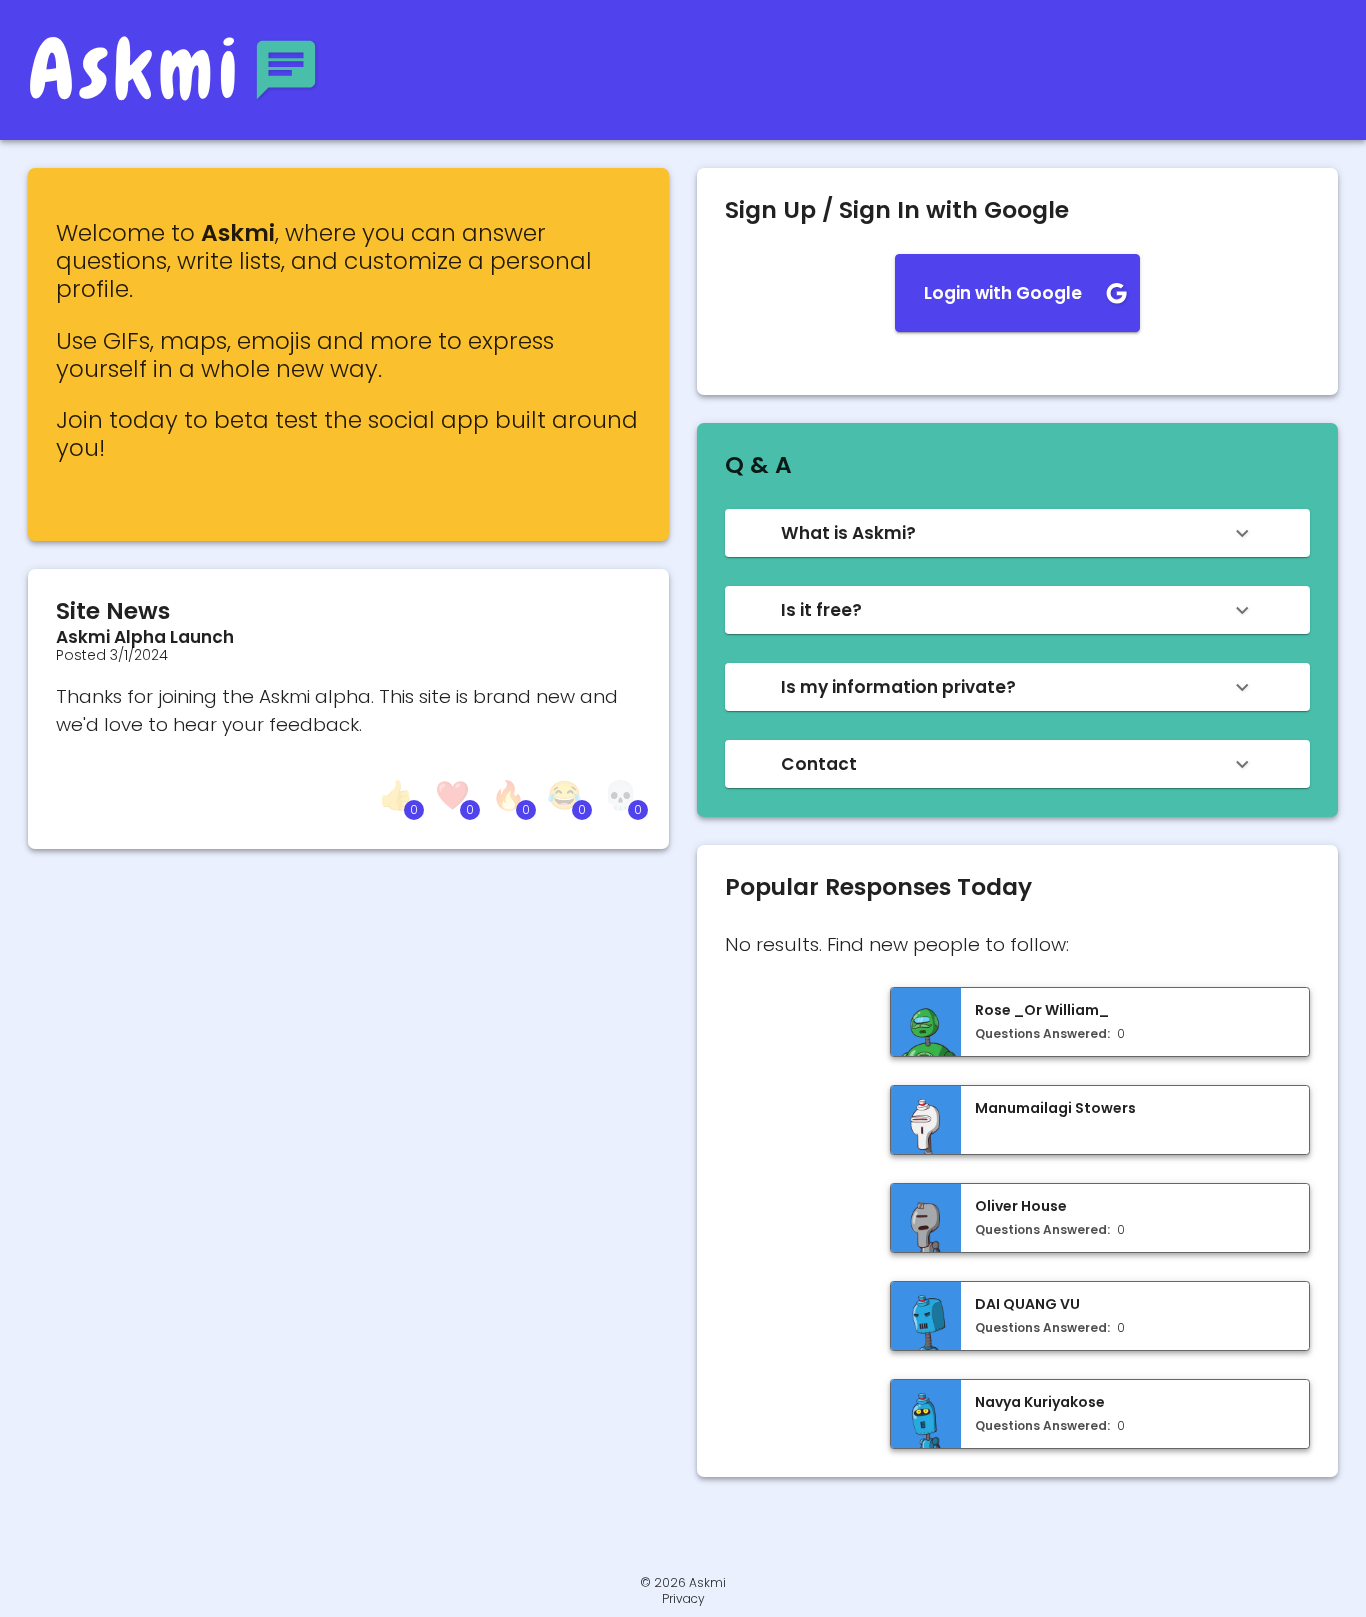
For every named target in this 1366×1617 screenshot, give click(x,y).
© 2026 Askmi (683, 1582)
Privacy (683, 1599)
